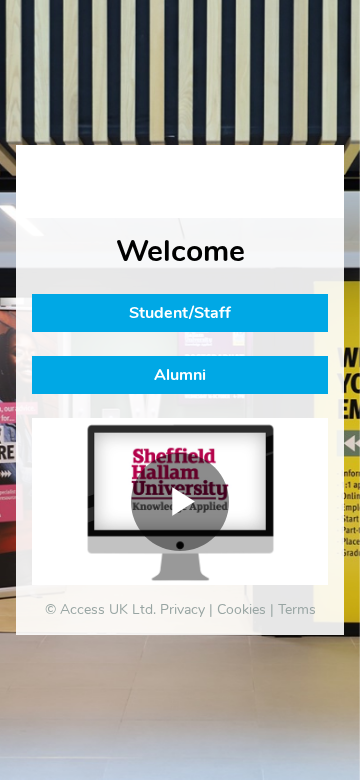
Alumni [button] (180, 375)
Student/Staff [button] (180, 313)
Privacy (182, 609)
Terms (297, 609)
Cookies (241, 609)
